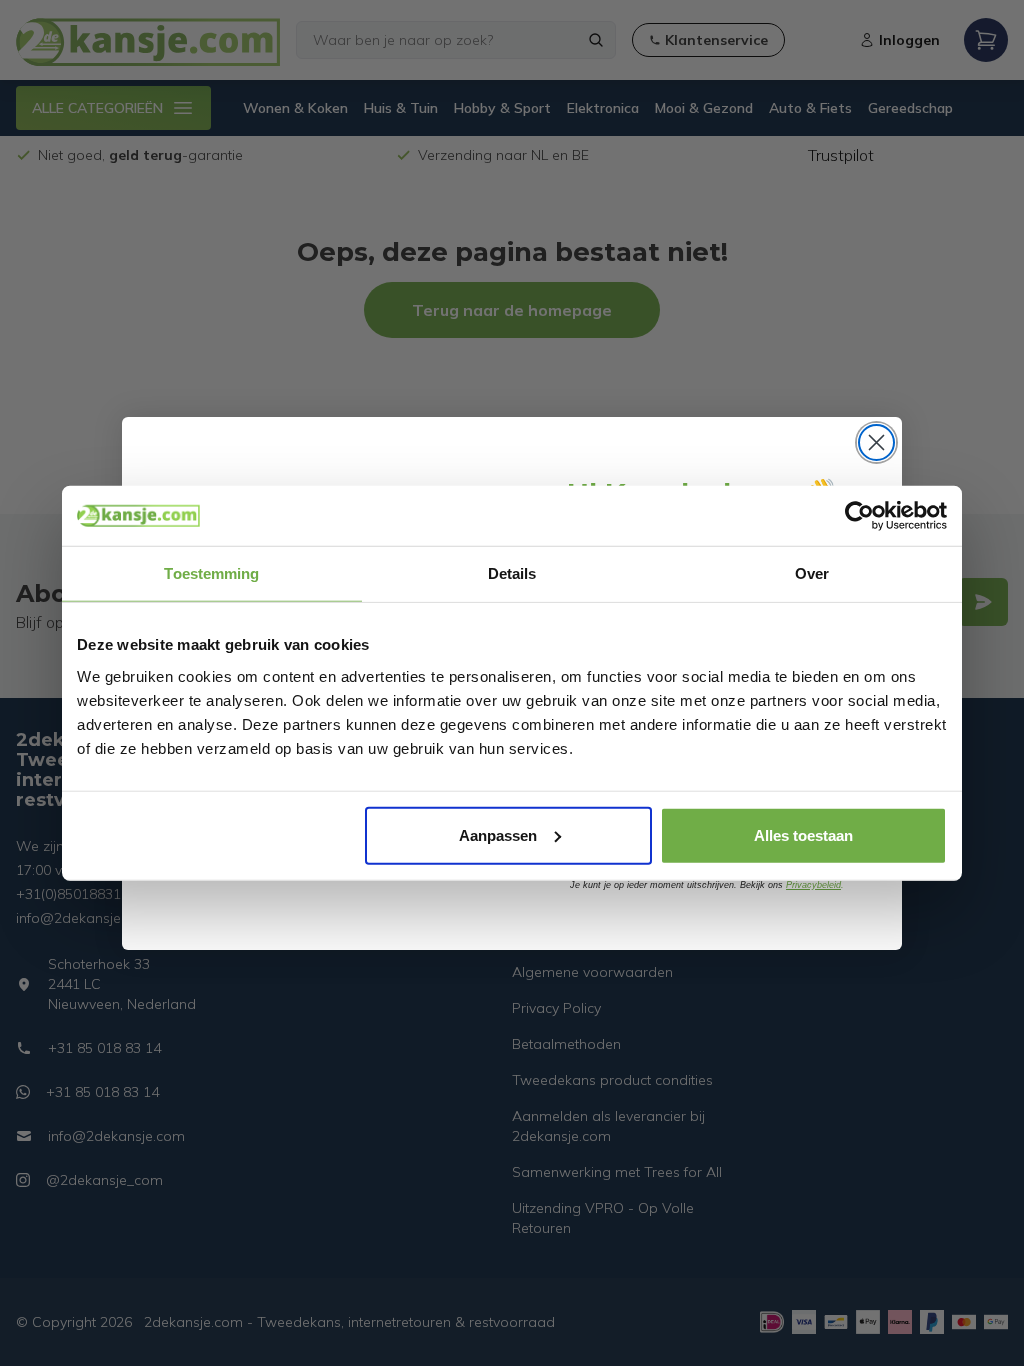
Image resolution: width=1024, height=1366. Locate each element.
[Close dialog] (876, 442)
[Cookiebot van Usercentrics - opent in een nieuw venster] (859, 516)
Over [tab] (812, 573)
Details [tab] (512, 573)
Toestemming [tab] (211, 573)
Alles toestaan (803, 834)
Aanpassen (498, 834)
